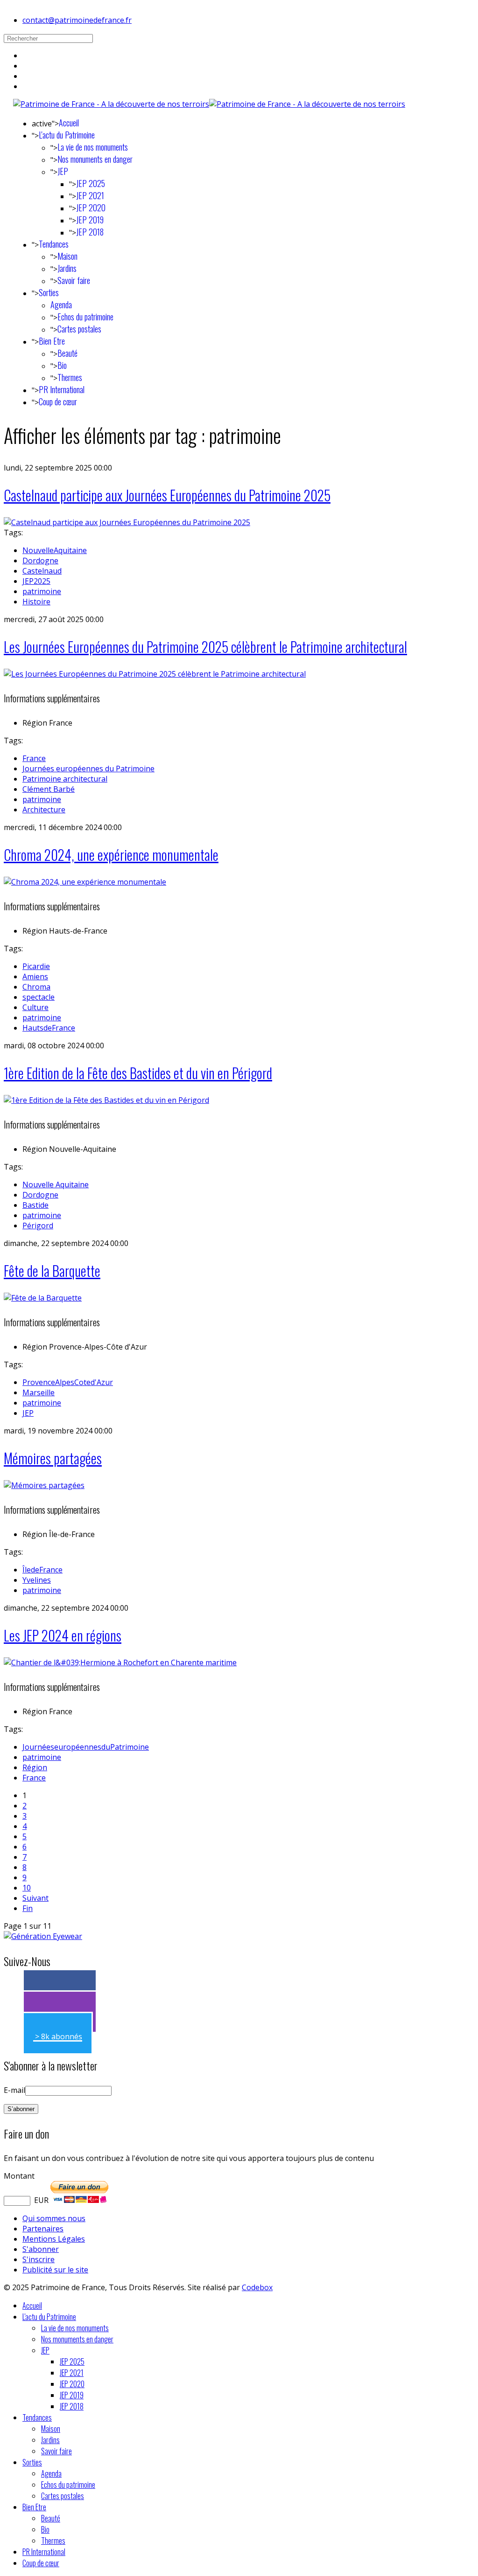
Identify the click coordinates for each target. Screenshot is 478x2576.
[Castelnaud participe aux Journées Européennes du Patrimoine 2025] (127, 522)
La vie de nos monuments (93, 147)
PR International (62, 389)
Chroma (36, 987)
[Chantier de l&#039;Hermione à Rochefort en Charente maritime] (120, 1662)
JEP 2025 (91, 183)
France (34, 758)
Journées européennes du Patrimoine (88, 769)
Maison (67, 256)
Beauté (67, 353)
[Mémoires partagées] (44, 1485)
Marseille (39, 1392)
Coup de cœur (58, 402)
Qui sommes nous (54, 2218)
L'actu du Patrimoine (67, 135)
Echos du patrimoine (85, 317)
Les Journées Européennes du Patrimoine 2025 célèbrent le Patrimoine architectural (205, 647)
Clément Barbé (49, 789)
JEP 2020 (91, 208)
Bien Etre (52, 341)
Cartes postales (79, 329)
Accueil (69, 123)
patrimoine (42, 591)
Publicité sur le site (55, 2270)
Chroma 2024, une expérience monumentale (111, 855)
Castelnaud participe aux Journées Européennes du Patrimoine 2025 (167, 495)
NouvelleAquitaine (55, 550)
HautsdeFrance (49, 1028)
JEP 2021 (90, 195)
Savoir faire (74, 280)
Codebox (257, 2287)
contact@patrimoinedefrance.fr (77, 20)
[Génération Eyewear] (43, 1936)
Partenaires (43, 2229)
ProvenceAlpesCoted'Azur (68, 1382)
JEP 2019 (90, 220)
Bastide (35, 1205)
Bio (62, 365)
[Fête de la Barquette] (43, 1298)
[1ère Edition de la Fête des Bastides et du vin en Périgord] (106, 1100)
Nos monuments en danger (95, 159)
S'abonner (41, 2249)
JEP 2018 (90, 232)
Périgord (38, 1226)
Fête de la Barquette (52, 1271)
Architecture (44, 810)
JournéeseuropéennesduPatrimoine (86, 1747)
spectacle (39, 997)
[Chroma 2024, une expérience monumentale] (85, 882)
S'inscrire (39, 2259)
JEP (63, 171)
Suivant (35, 1898)
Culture (35, 1007)
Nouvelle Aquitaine (56, 1184)
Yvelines (37, 1580)
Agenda (61, 305)
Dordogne (40, 561)
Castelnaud (42, 571)
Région (35, 1767)
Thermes (70, 377)
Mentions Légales (54, 2239)
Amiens (35, 976)
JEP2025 (36, 581)
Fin (28, 1908)
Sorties (49, 292)
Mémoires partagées (53, 1458)
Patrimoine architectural (65, 779)
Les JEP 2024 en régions (63, 1635)
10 (27, 1888)
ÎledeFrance (42, 1570)
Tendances (54, 244)
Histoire (36, 602)
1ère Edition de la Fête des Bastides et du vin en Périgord (138, 1073)
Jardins (67, 268)
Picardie (36, 966)
